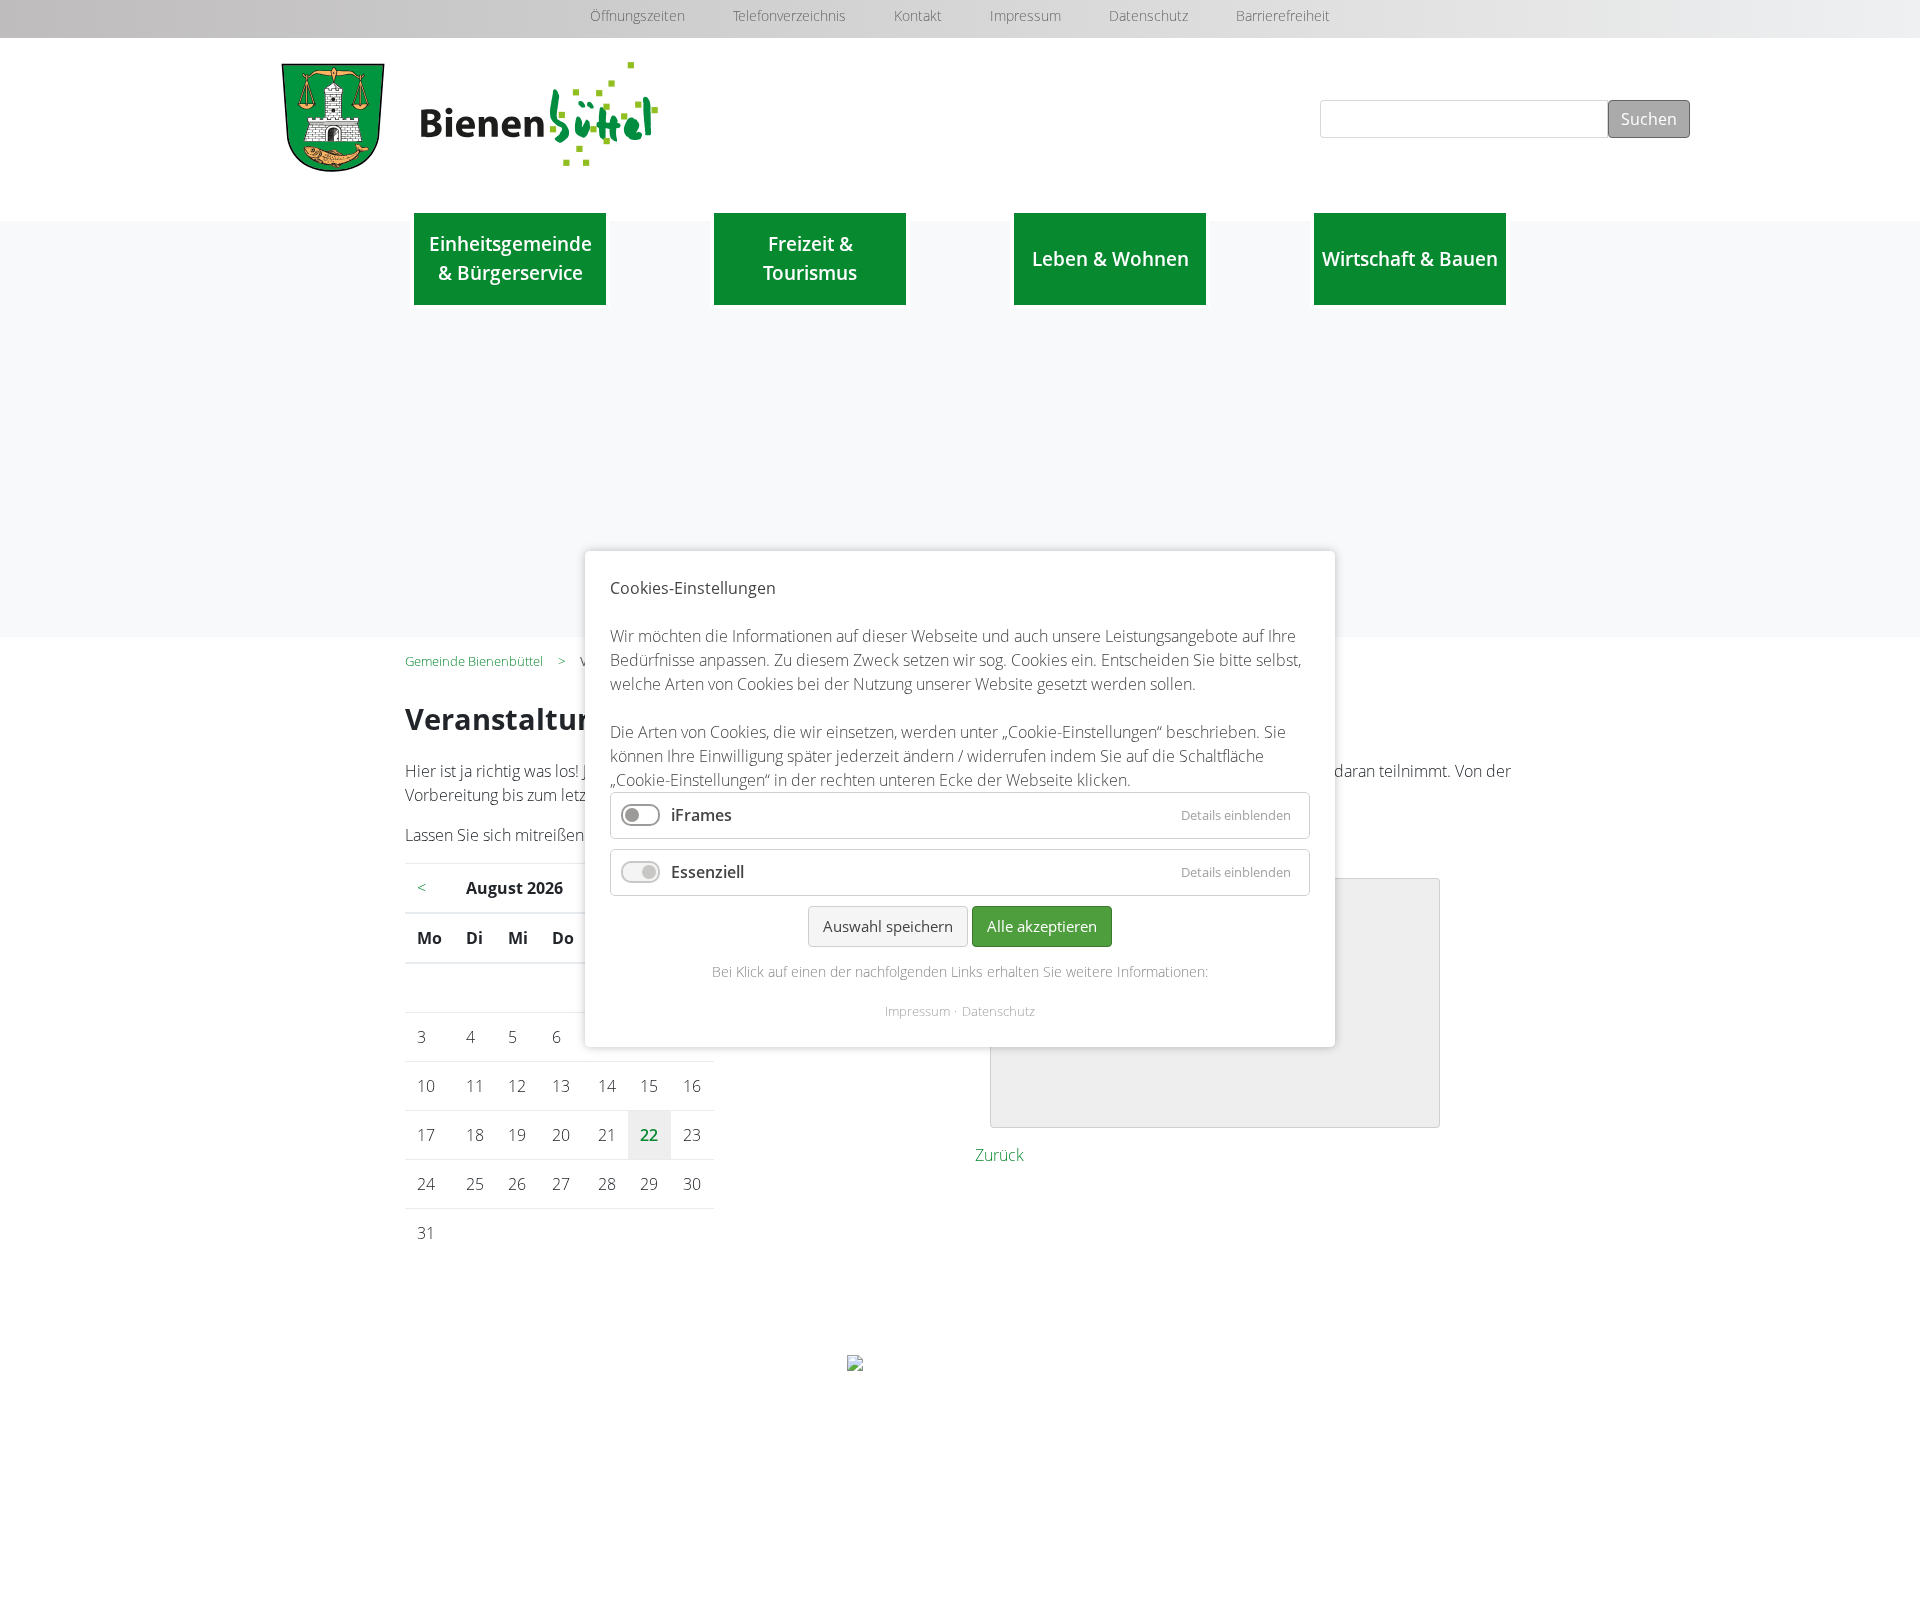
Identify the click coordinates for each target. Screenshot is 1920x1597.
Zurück (999, 1155)
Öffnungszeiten (637, 15)
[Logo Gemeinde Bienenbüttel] (960, 1365)
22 (649, 1135)
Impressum (1025, 15)
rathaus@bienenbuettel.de (552, 1464)
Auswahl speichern (888, 926)
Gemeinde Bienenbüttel (474, 661)
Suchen (1649, 119)
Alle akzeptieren (1042, 926)
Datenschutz (1148, 15)
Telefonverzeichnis (789, 15)
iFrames (701, 815)
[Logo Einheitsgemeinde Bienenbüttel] (473, 115)
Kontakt (918, 15)
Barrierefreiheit (1283, 15)
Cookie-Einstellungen (1338, 1533)
